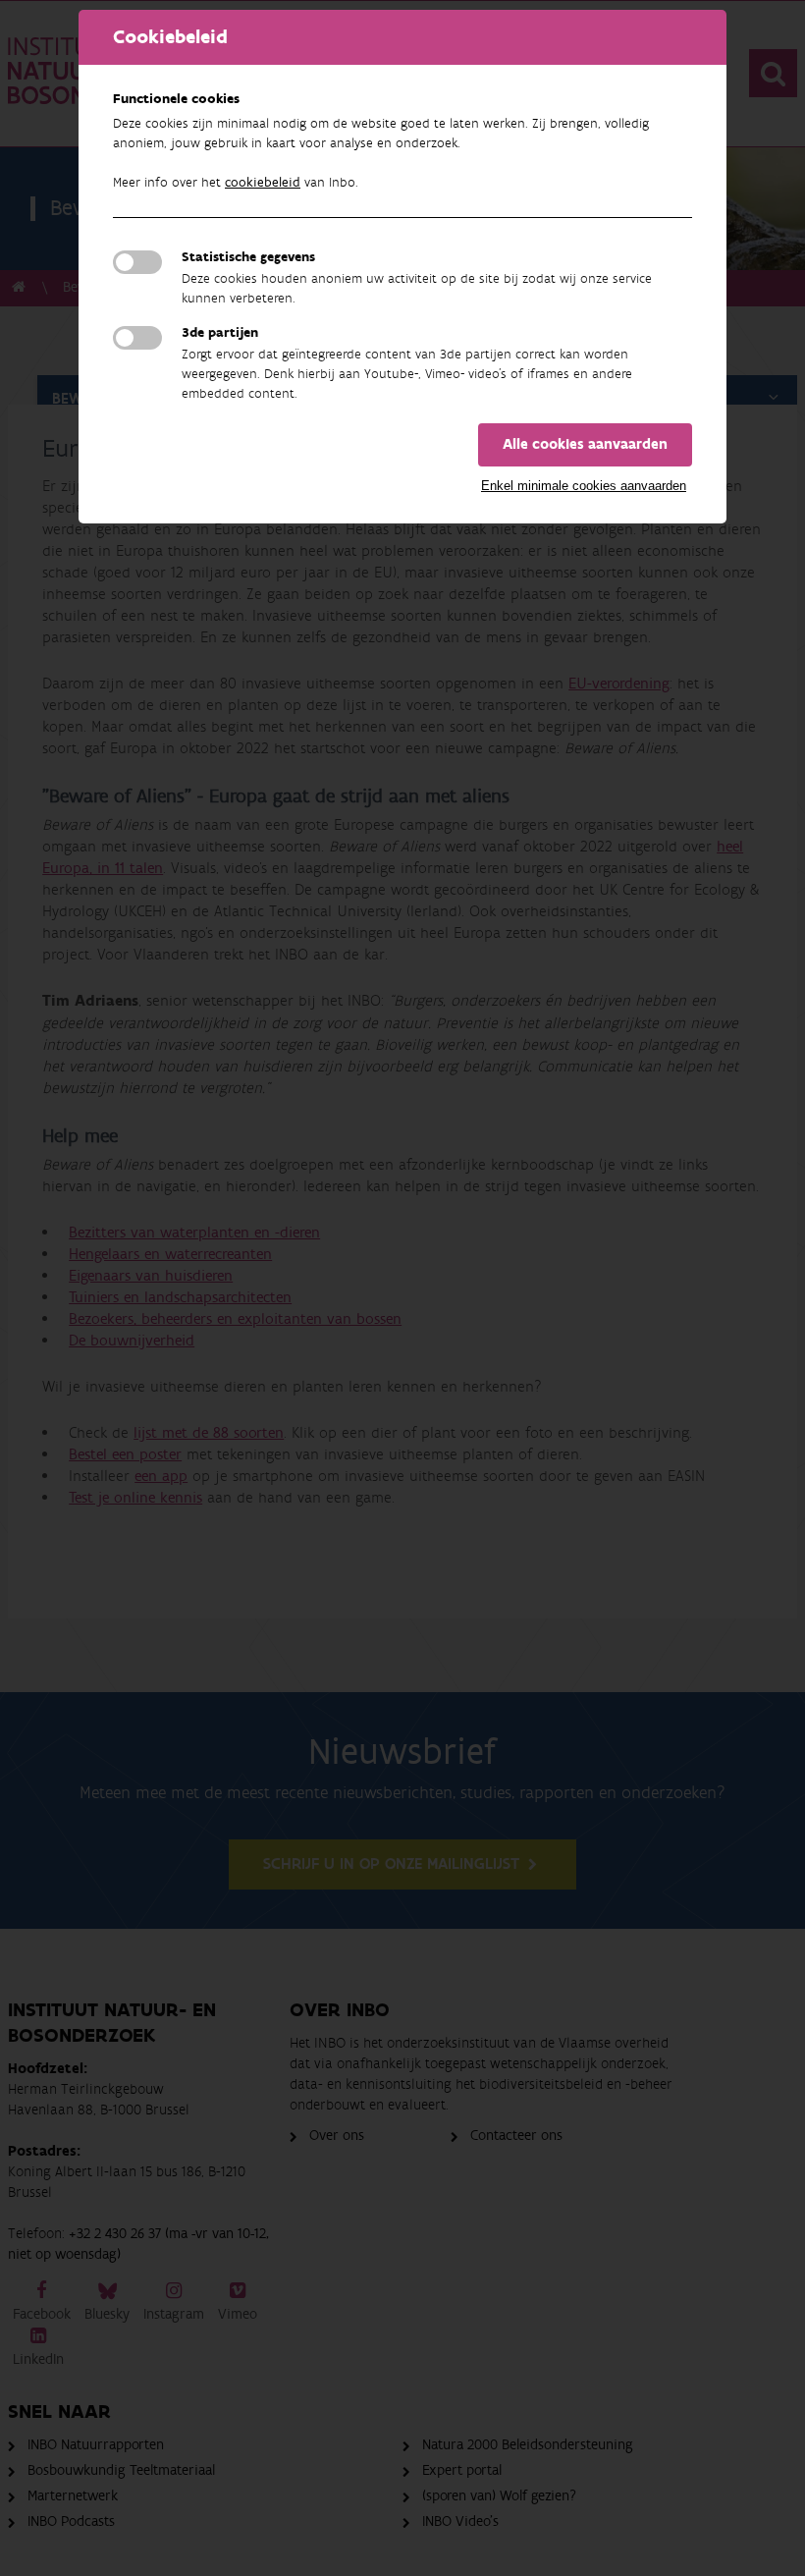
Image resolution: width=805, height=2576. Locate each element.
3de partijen (220, 333)
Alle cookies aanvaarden (585, 444)
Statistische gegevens (248, 257)
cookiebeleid (263, 183)
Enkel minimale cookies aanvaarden (584, 486)
